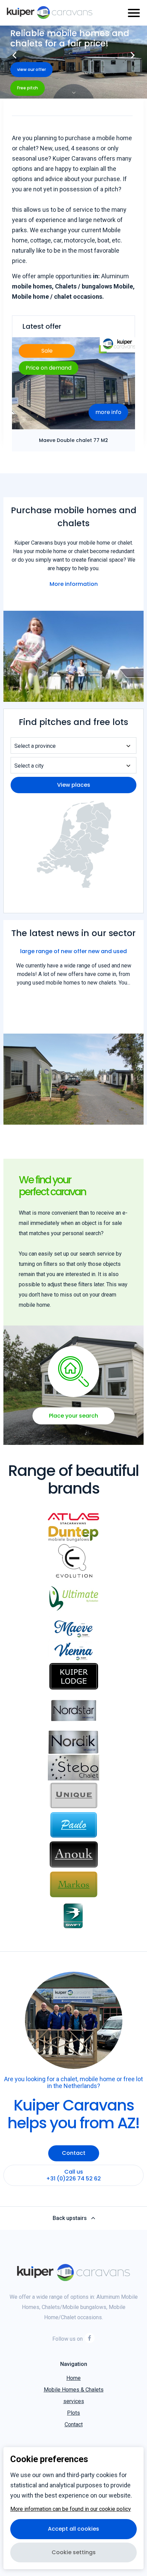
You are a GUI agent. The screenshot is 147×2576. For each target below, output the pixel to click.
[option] (73, 62)
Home (73, 2378)
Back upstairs (70, 2218)
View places (74, 785)
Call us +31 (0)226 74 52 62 (73, 2175)
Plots (73, 2413)
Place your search (73, 1416)
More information (74, 584)
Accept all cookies (73, 2529)
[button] (14, 53)
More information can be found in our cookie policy (71, 2509)
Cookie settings (74, 2552)
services (74, 2401)
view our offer (31, 69)
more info (108, 412)
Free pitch (28, 88)
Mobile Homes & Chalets (74, 2390)
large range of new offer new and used (73, 951)
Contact (74, 2153)
